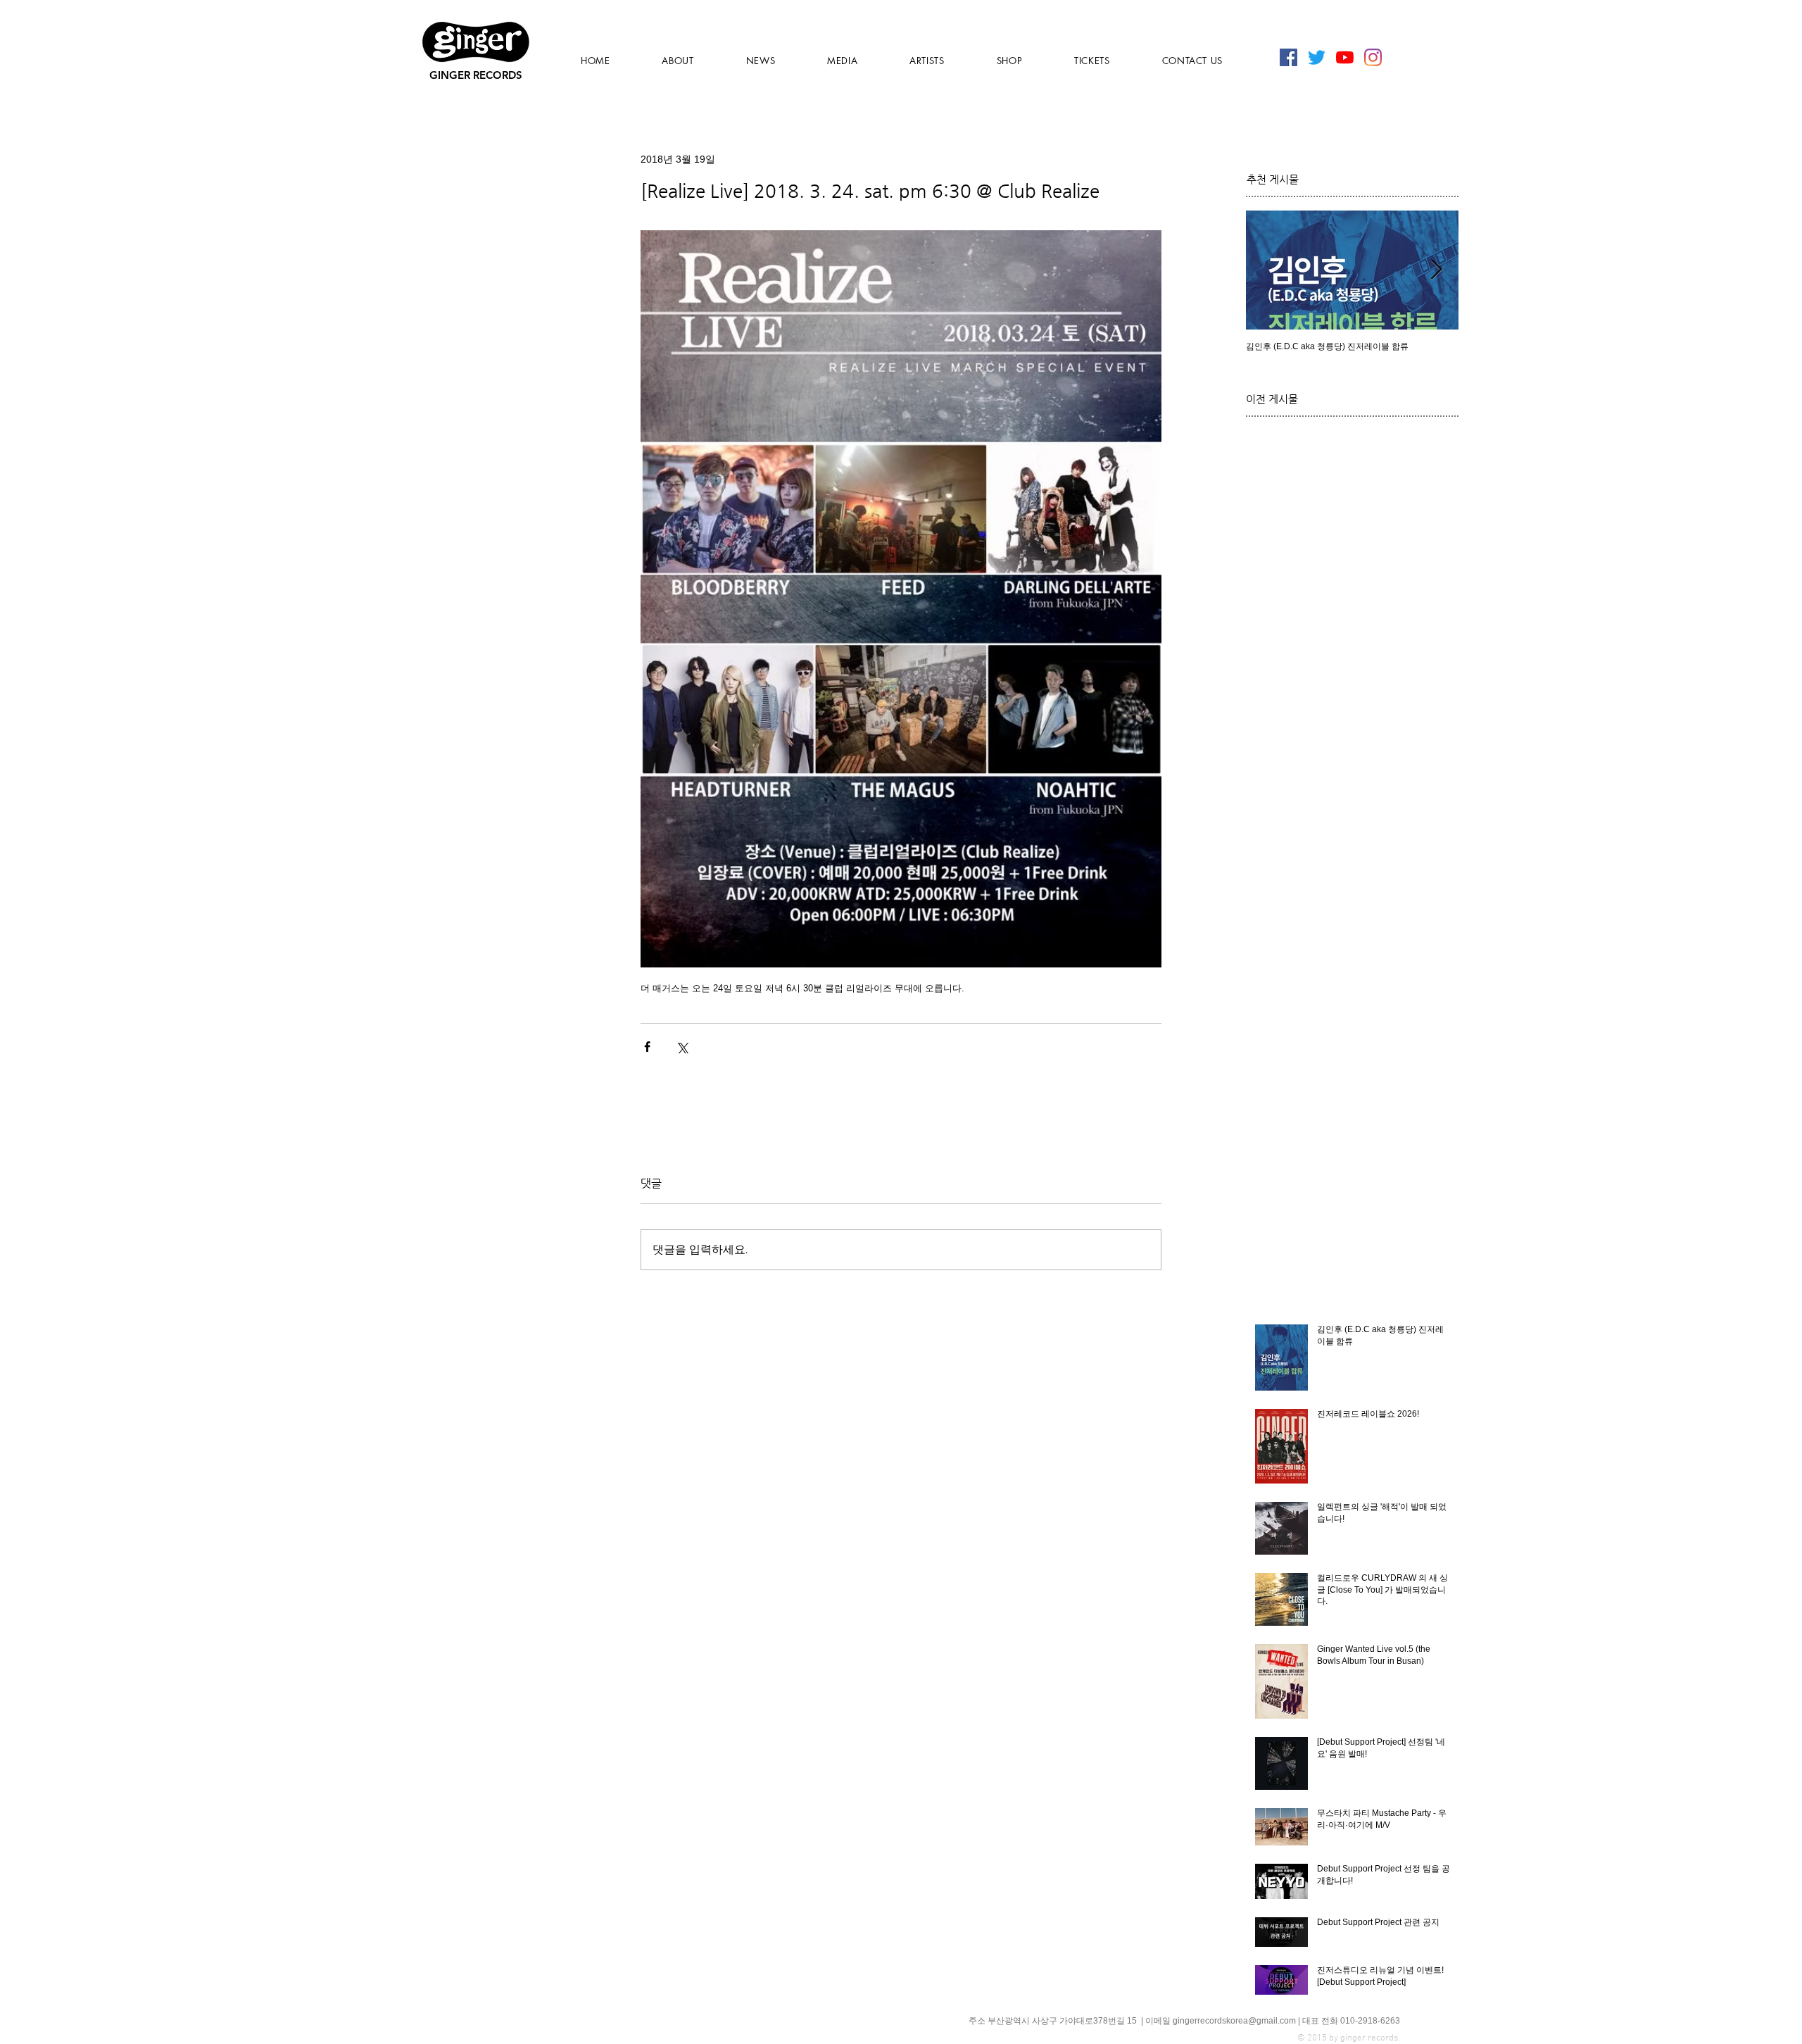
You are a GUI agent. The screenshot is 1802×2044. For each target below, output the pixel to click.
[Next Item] (1436, 270)
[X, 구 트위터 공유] (682, 1047)
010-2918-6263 (1370, 2021)
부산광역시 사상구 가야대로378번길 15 (1063, 2021)
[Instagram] (1373, 57)
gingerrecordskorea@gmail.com (1234, 2021)
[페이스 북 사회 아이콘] (1289, 57)
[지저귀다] (1317, 57)
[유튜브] (1345, 57)
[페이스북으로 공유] (647, 1047)
